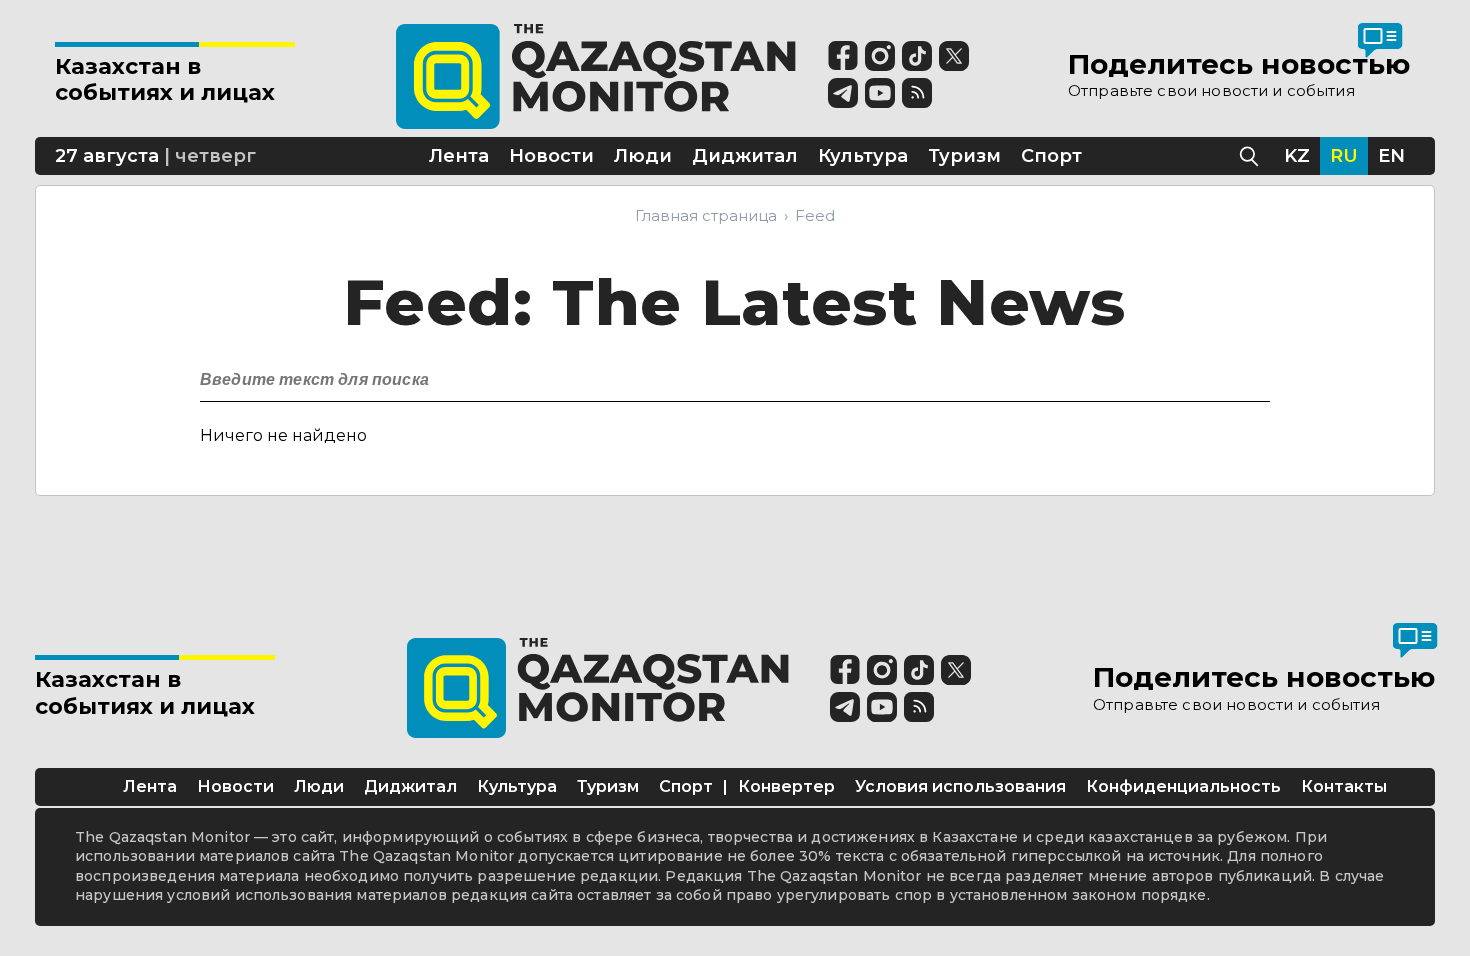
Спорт (686, 786)
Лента (150, 786)
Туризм (608, 786)
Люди (319, 786)
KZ (1297, 156)
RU (1344, 156)
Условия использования (960, 786)
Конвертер (786, 786)
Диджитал (410, 786)
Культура (517, 786)
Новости (235, 786)
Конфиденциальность (1183, 786)
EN (1391, 156)
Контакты (1344, 786)
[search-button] (1252, 374)
